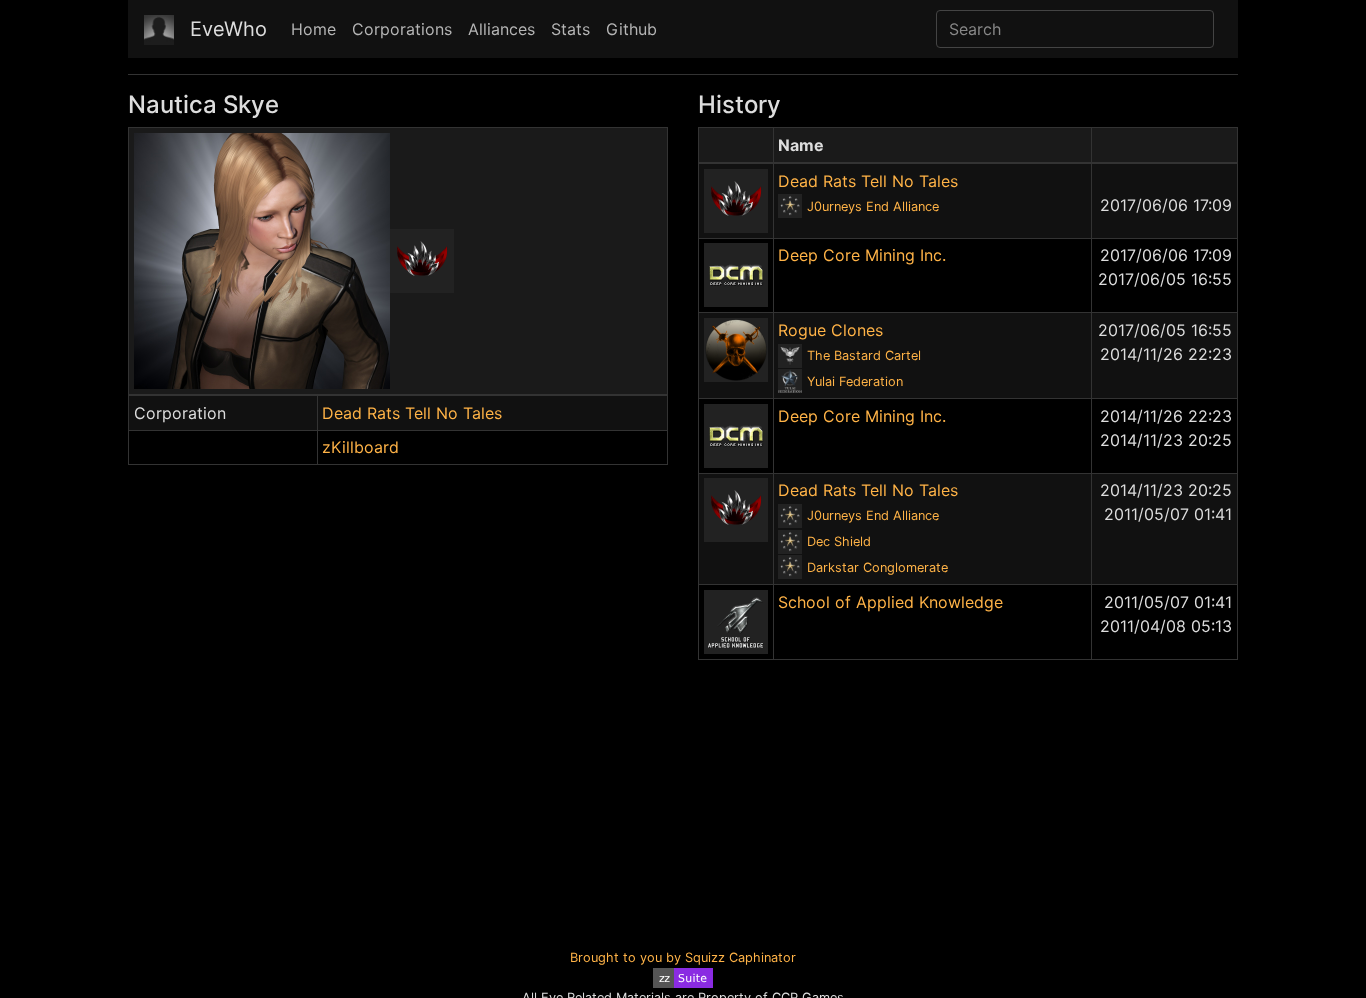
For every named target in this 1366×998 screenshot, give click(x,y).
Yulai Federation (855, 381)
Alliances (501, 29)
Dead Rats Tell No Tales (412, 413)
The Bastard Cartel (864, 355)
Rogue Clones (830, 330)
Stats (570, 29)
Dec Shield (839, 541)
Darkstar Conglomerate (877, 567)
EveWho (228, 29)
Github (631, 29)
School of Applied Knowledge (890, 602)
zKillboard (360, 447)
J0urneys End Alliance (873, 206)
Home (313, 29)
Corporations (402, 29)
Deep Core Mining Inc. (862, 255)
